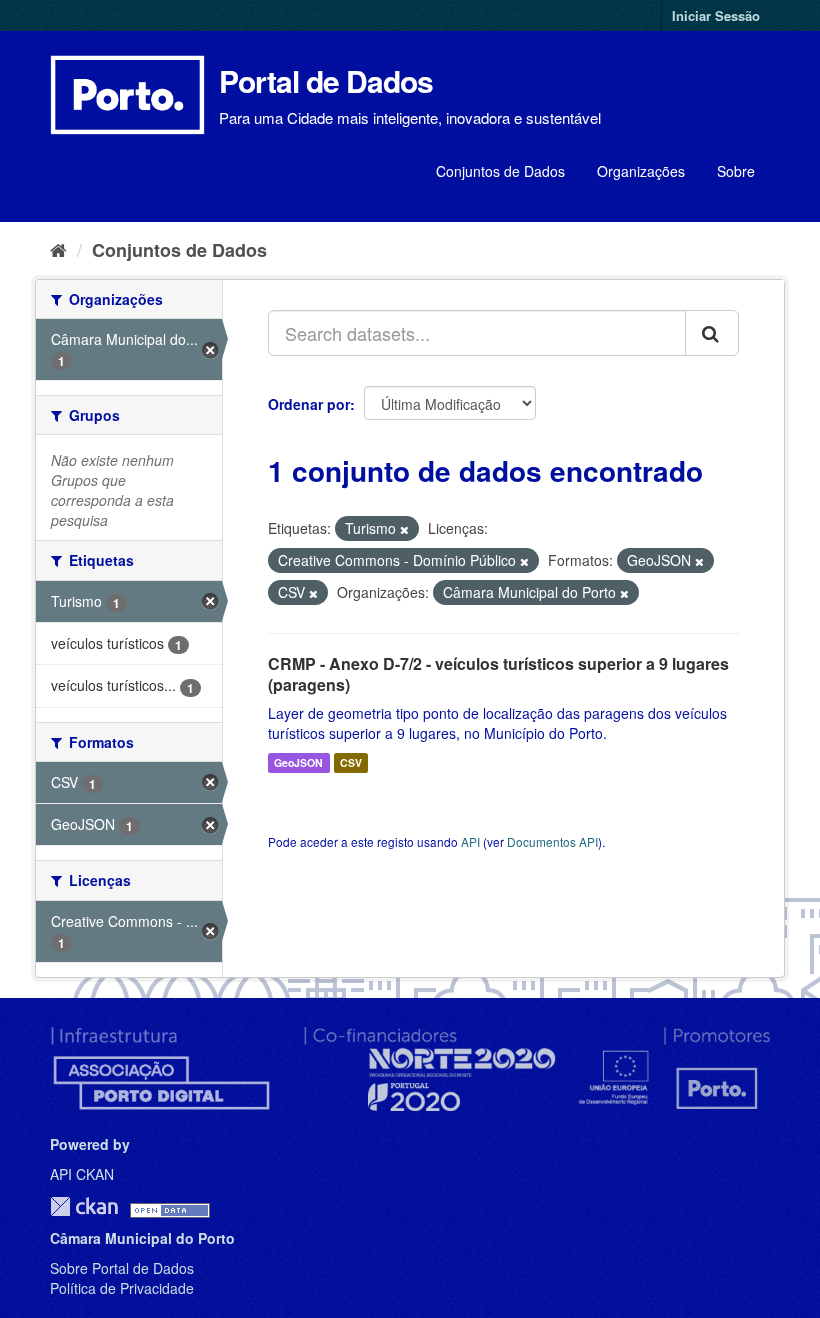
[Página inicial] (58, 249)
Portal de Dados (326, 80)
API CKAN (82, 1174)
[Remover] (404, 529)
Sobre (736, 171)
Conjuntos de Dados (500, 171)
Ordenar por (309, 404)
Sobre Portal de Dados (122, 1268)
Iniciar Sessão (716, 15)
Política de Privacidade (122, 1288)
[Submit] (712, 333)
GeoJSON (298, 762)
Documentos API (552, 841)
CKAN (84, 1206)
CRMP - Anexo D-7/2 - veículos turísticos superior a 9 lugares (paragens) (498, 674)
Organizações (641, 171)
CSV (351, 762)
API (470, 841)
